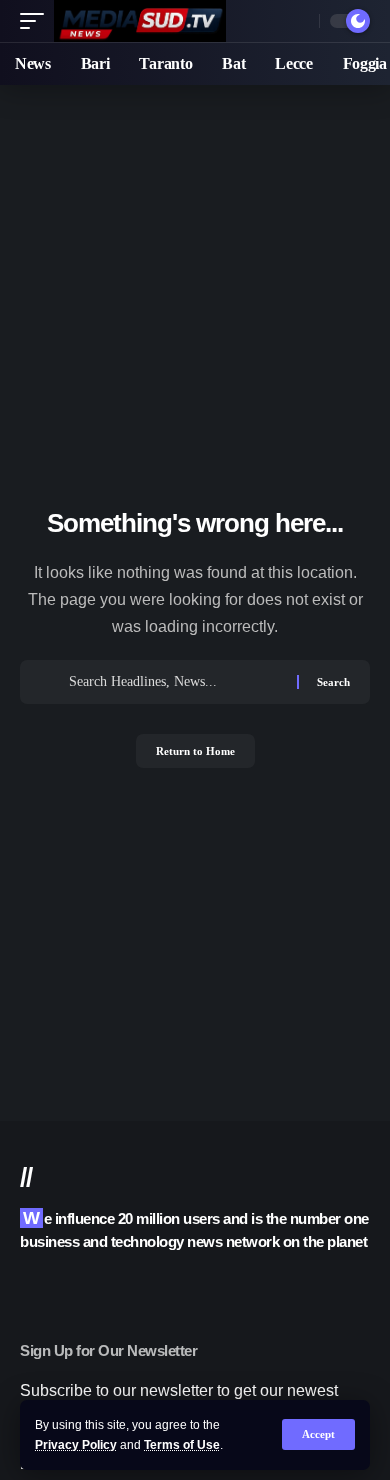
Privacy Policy (76, 1445)
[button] (318, 1434)
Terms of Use (182, 1445)
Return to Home (195, 751)
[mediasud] (140, 21)
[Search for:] (175, 682)
